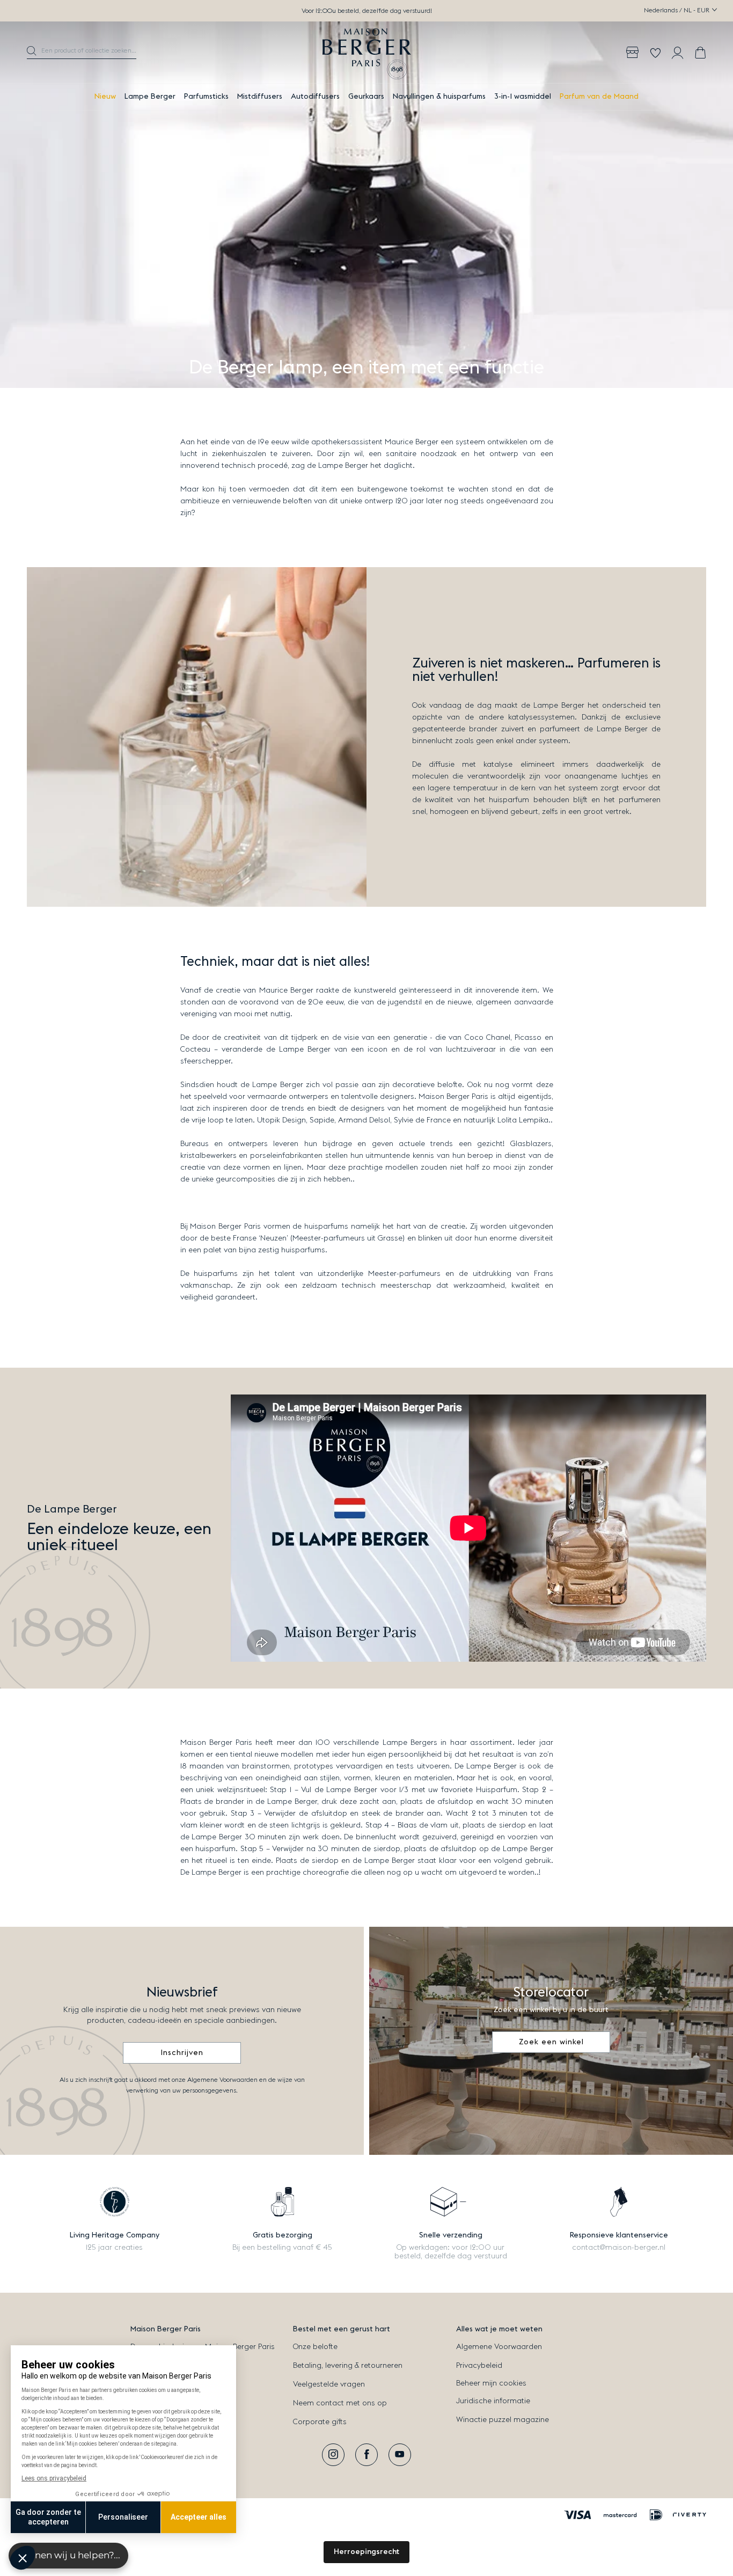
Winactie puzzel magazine (503, 2420)
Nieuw (105, 97)
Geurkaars (366, 97)
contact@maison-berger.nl (619, 2248)
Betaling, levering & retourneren (348, 2366)
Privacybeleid (479, 2366)
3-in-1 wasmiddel (523, 97)
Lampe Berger (150, 97)
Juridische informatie (493, 2401)
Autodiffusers (315, 97)
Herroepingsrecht (366, 2552)
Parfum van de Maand (599, 97)
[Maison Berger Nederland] (367, 53)
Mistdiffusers (260, 97)
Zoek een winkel (551, 2042)
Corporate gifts (320, 2422)
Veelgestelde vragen (329, 2384)
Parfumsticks (206, 97)
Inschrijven (182, 2053)
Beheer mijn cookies (491, 2383)
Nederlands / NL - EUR (677, 10)
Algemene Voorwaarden (499, 2347)
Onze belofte (315, 2347)
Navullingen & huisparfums (439, 97)
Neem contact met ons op (340, 2403)
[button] (82, 53)
